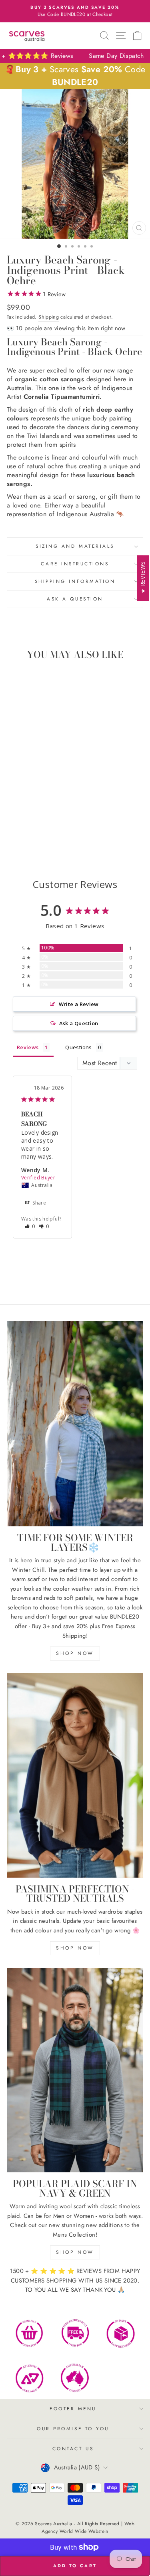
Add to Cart (56, 834)
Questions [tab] (78, 1047)
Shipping (49, 317)
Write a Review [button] (79, 1004)
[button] (30, 1226)
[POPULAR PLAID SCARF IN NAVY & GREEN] (75, 2070)
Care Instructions (75, 564)
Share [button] (39, 1203)
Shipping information (75, 581)
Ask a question (75, 599)
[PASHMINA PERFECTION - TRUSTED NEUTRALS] (75, 1775)
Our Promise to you (73, 2428)
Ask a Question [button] (79, 1023)
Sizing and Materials (75, 546)
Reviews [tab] (28, 1047)
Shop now (75, 1653)
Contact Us (73, 2448)
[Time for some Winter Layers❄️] (75, 1424)
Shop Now (75, 1948)
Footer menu (73, 2409)
